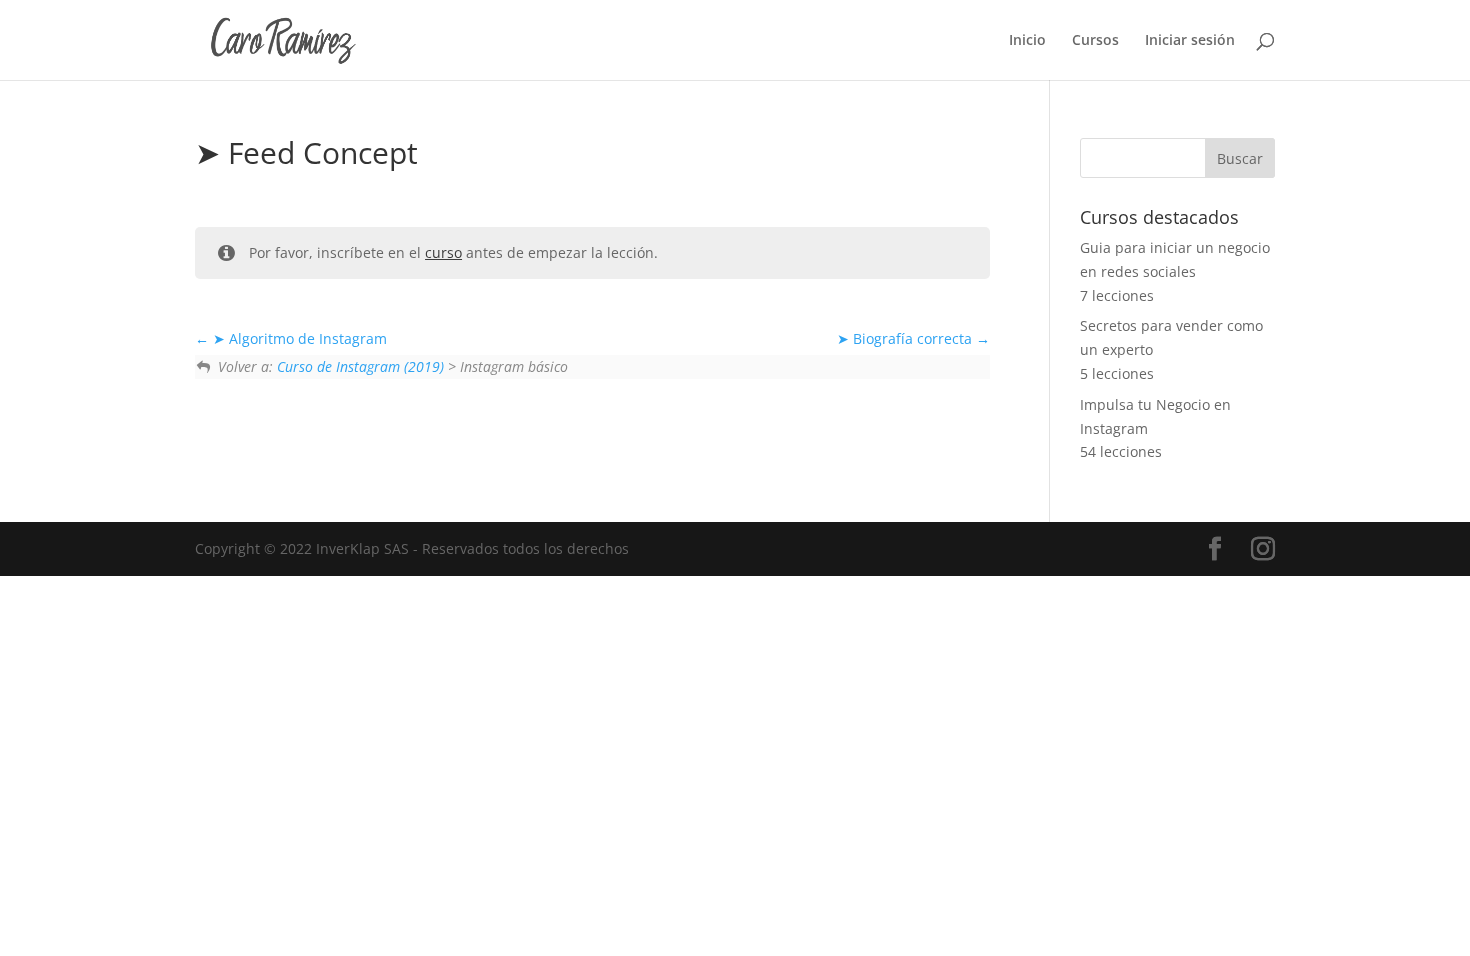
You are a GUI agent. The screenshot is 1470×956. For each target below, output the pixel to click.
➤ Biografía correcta (906, 338)
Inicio (1027, 41)
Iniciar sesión (1190, 41)
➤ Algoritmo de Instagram (298, 338)
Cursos (1095, 41)
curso (443, 252)
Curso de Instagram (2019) (360, 366)
